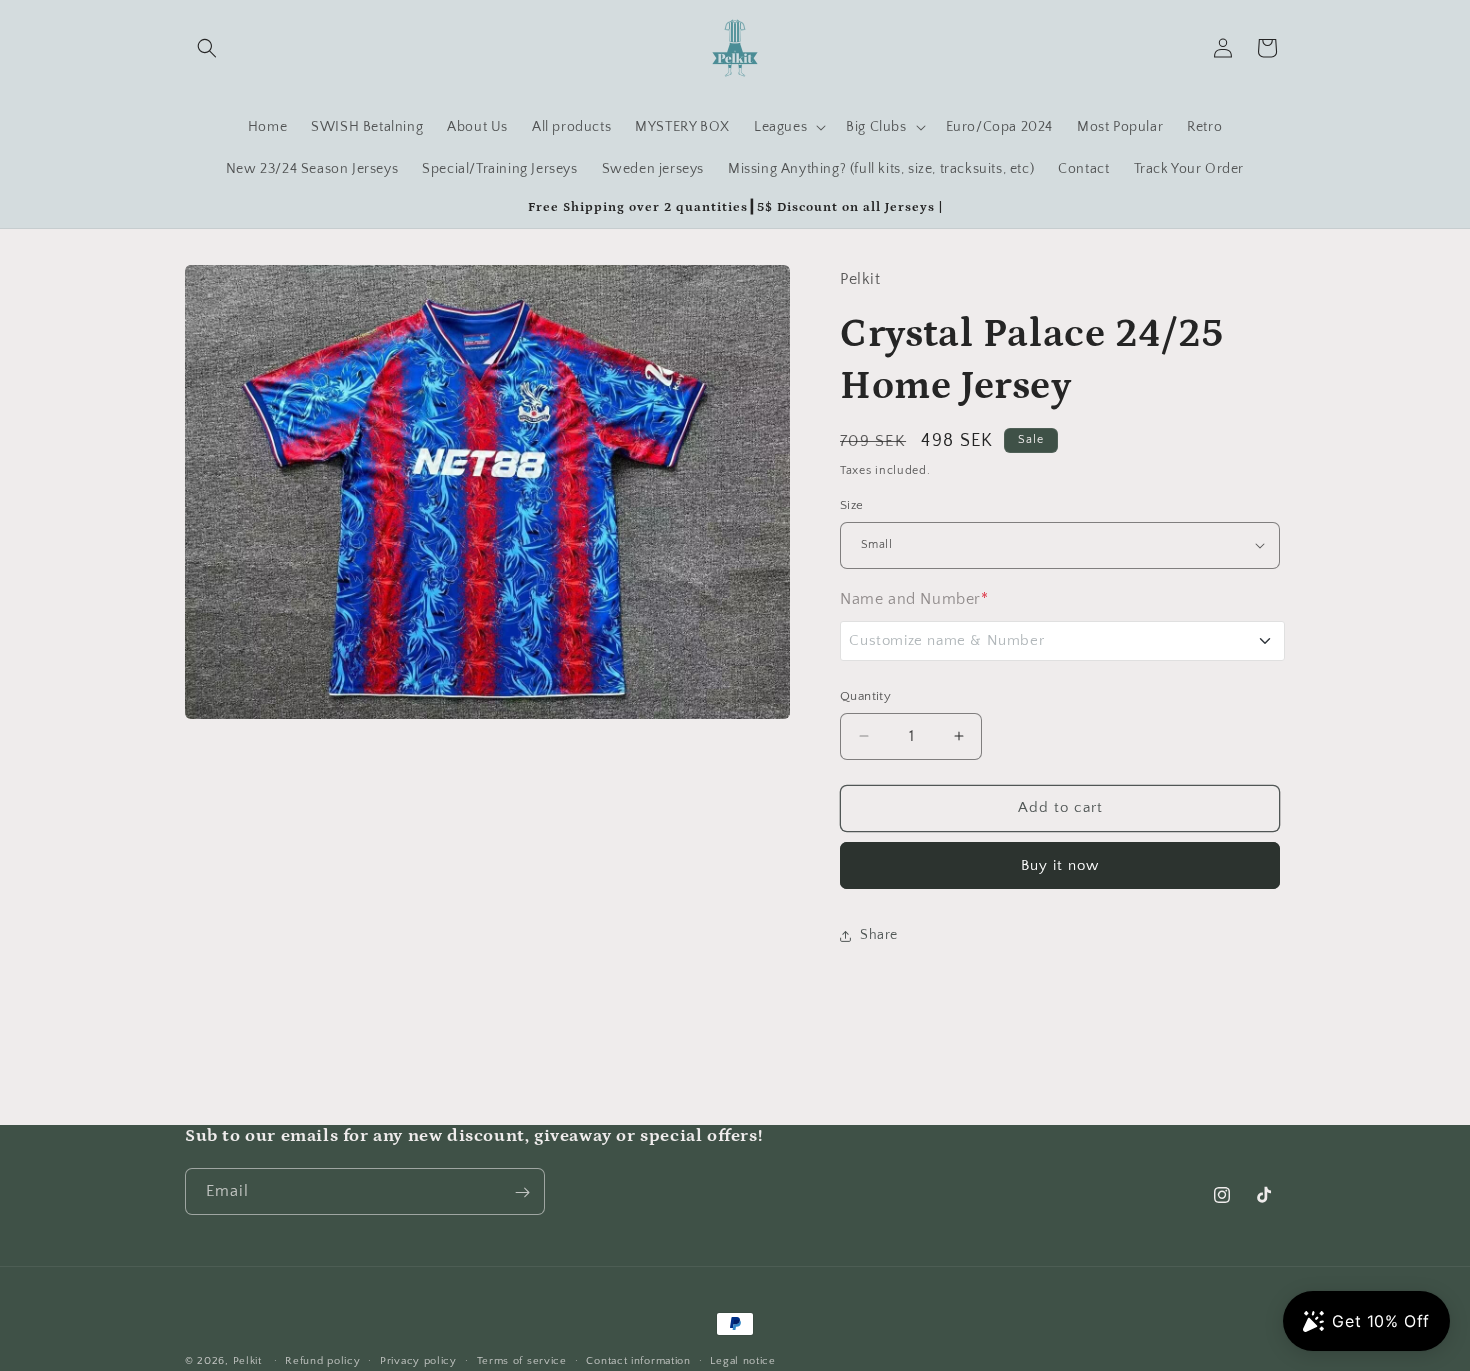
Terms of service (522, 1360)
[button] (207, 48)
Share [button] (879, 935)
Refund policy (322, 1360)
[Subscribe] (522, 1192)
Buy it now (1060, 865)
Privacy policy (418, 1360)
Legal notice (742, 1360)
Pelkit (247, 1361)
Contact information (638, 1360)
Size (852, 505)
